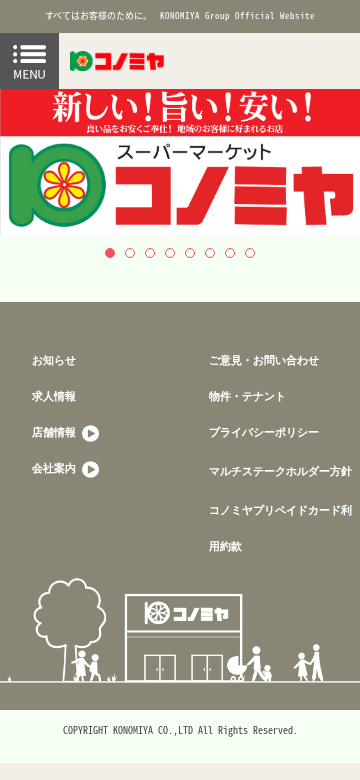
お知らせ (54, 359)
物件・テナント (247, 395)
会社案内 (55, 467)
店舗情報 (55, 431)
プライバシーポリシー (264, 431)
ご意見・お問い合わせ (264, 359)
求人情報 (54, 395)
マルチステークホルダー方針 (280, 470)
